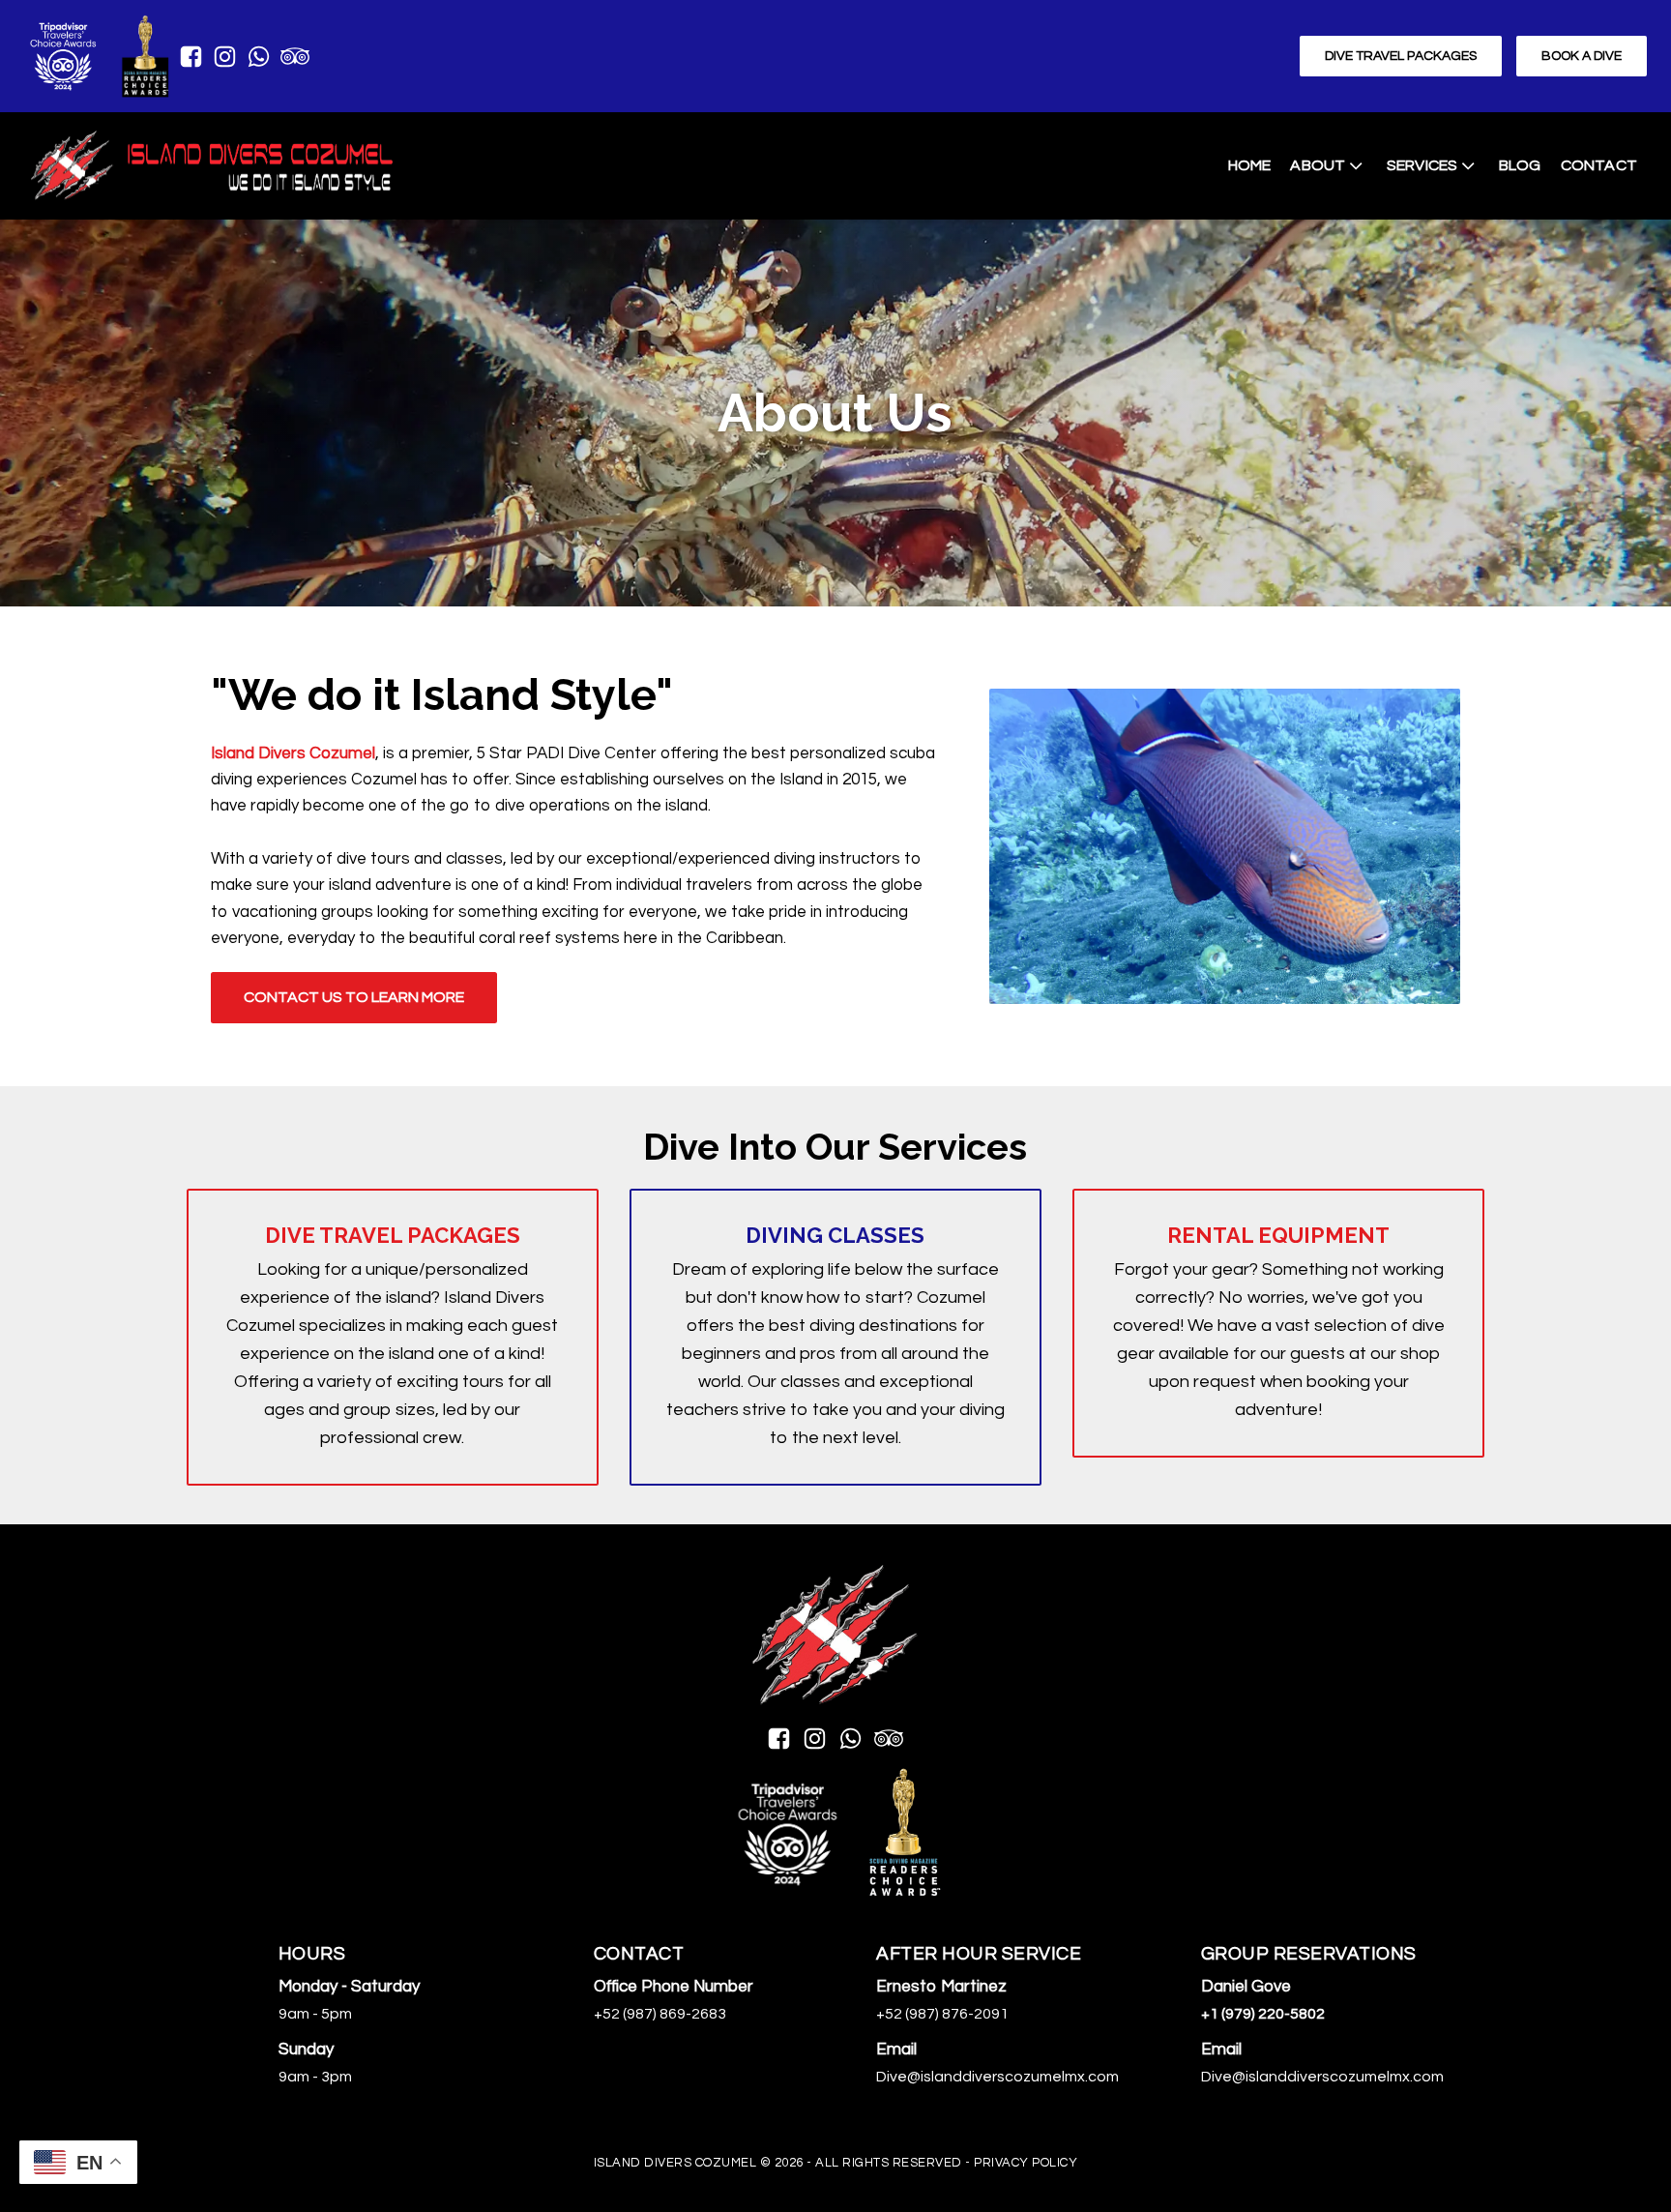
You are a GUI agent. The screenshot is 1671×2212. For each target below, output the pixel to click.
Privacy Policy (1026, 2163)
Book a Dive (1582, 56)
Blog (1520, 165)
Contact (1599, 165)
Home (1250, 165)
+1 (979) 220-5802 (1263, 2014)
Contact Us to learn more (354, 997)
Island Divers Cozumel (293, 753)
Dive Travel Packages (1401, 56)
